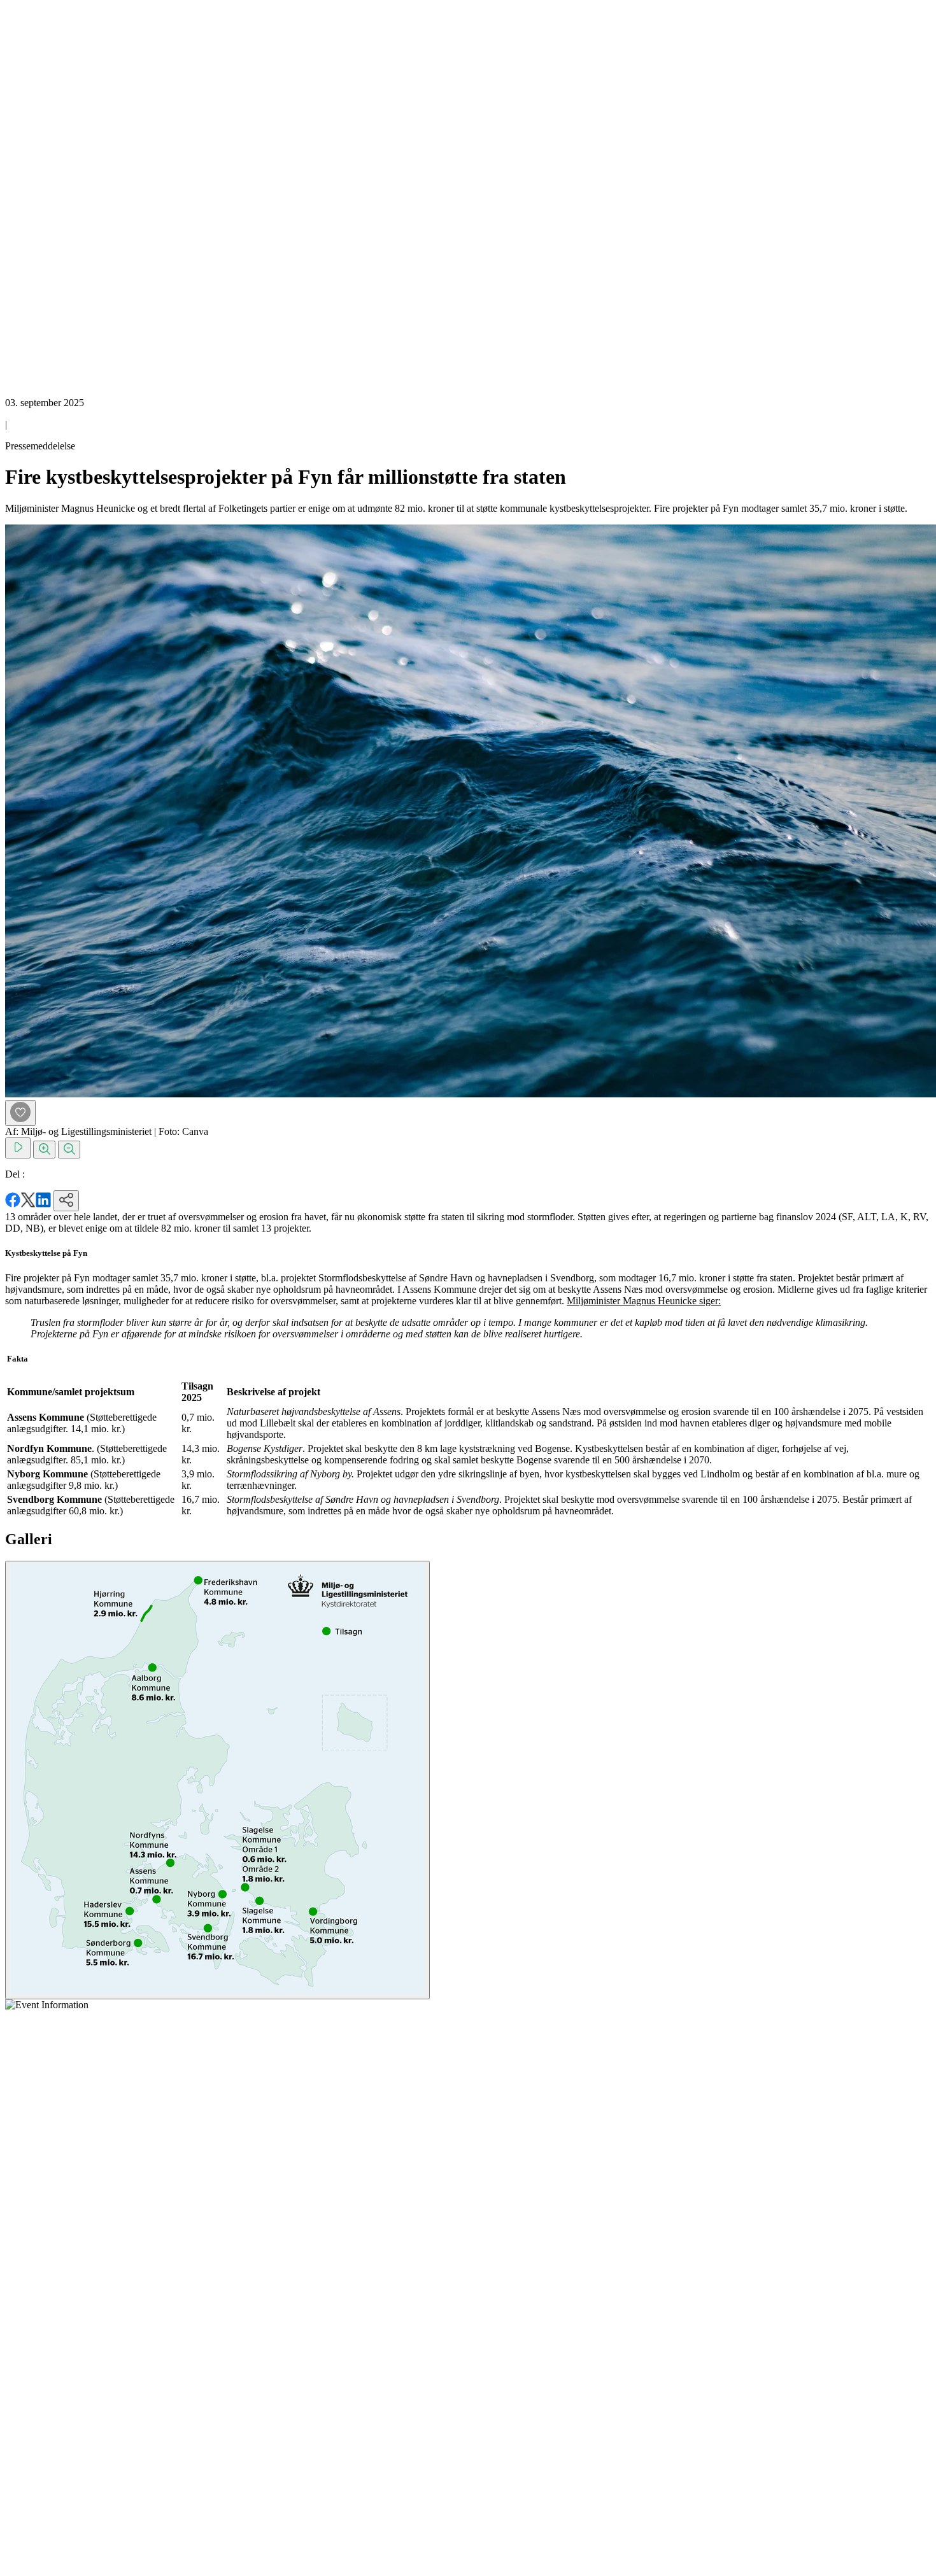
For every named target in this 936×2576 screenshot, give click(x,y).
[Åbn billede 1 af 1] (217, 1780)
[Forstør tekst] (44, 1150)
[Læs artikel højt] (18, 1148)
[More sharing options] (66, 1201)
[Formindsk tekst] (69, 1150)
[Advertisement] (56, 196)
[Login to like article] (20, 1113)
